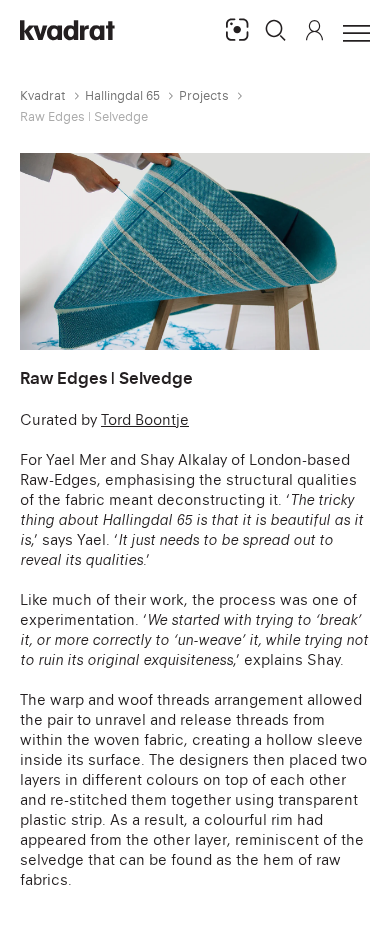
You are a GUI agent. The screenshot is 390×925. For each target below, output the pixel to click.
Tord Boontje (145, 419)
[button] (276, 30)
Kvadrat (43, 95)
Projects (204, 95)
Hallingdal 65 (122, 95)
